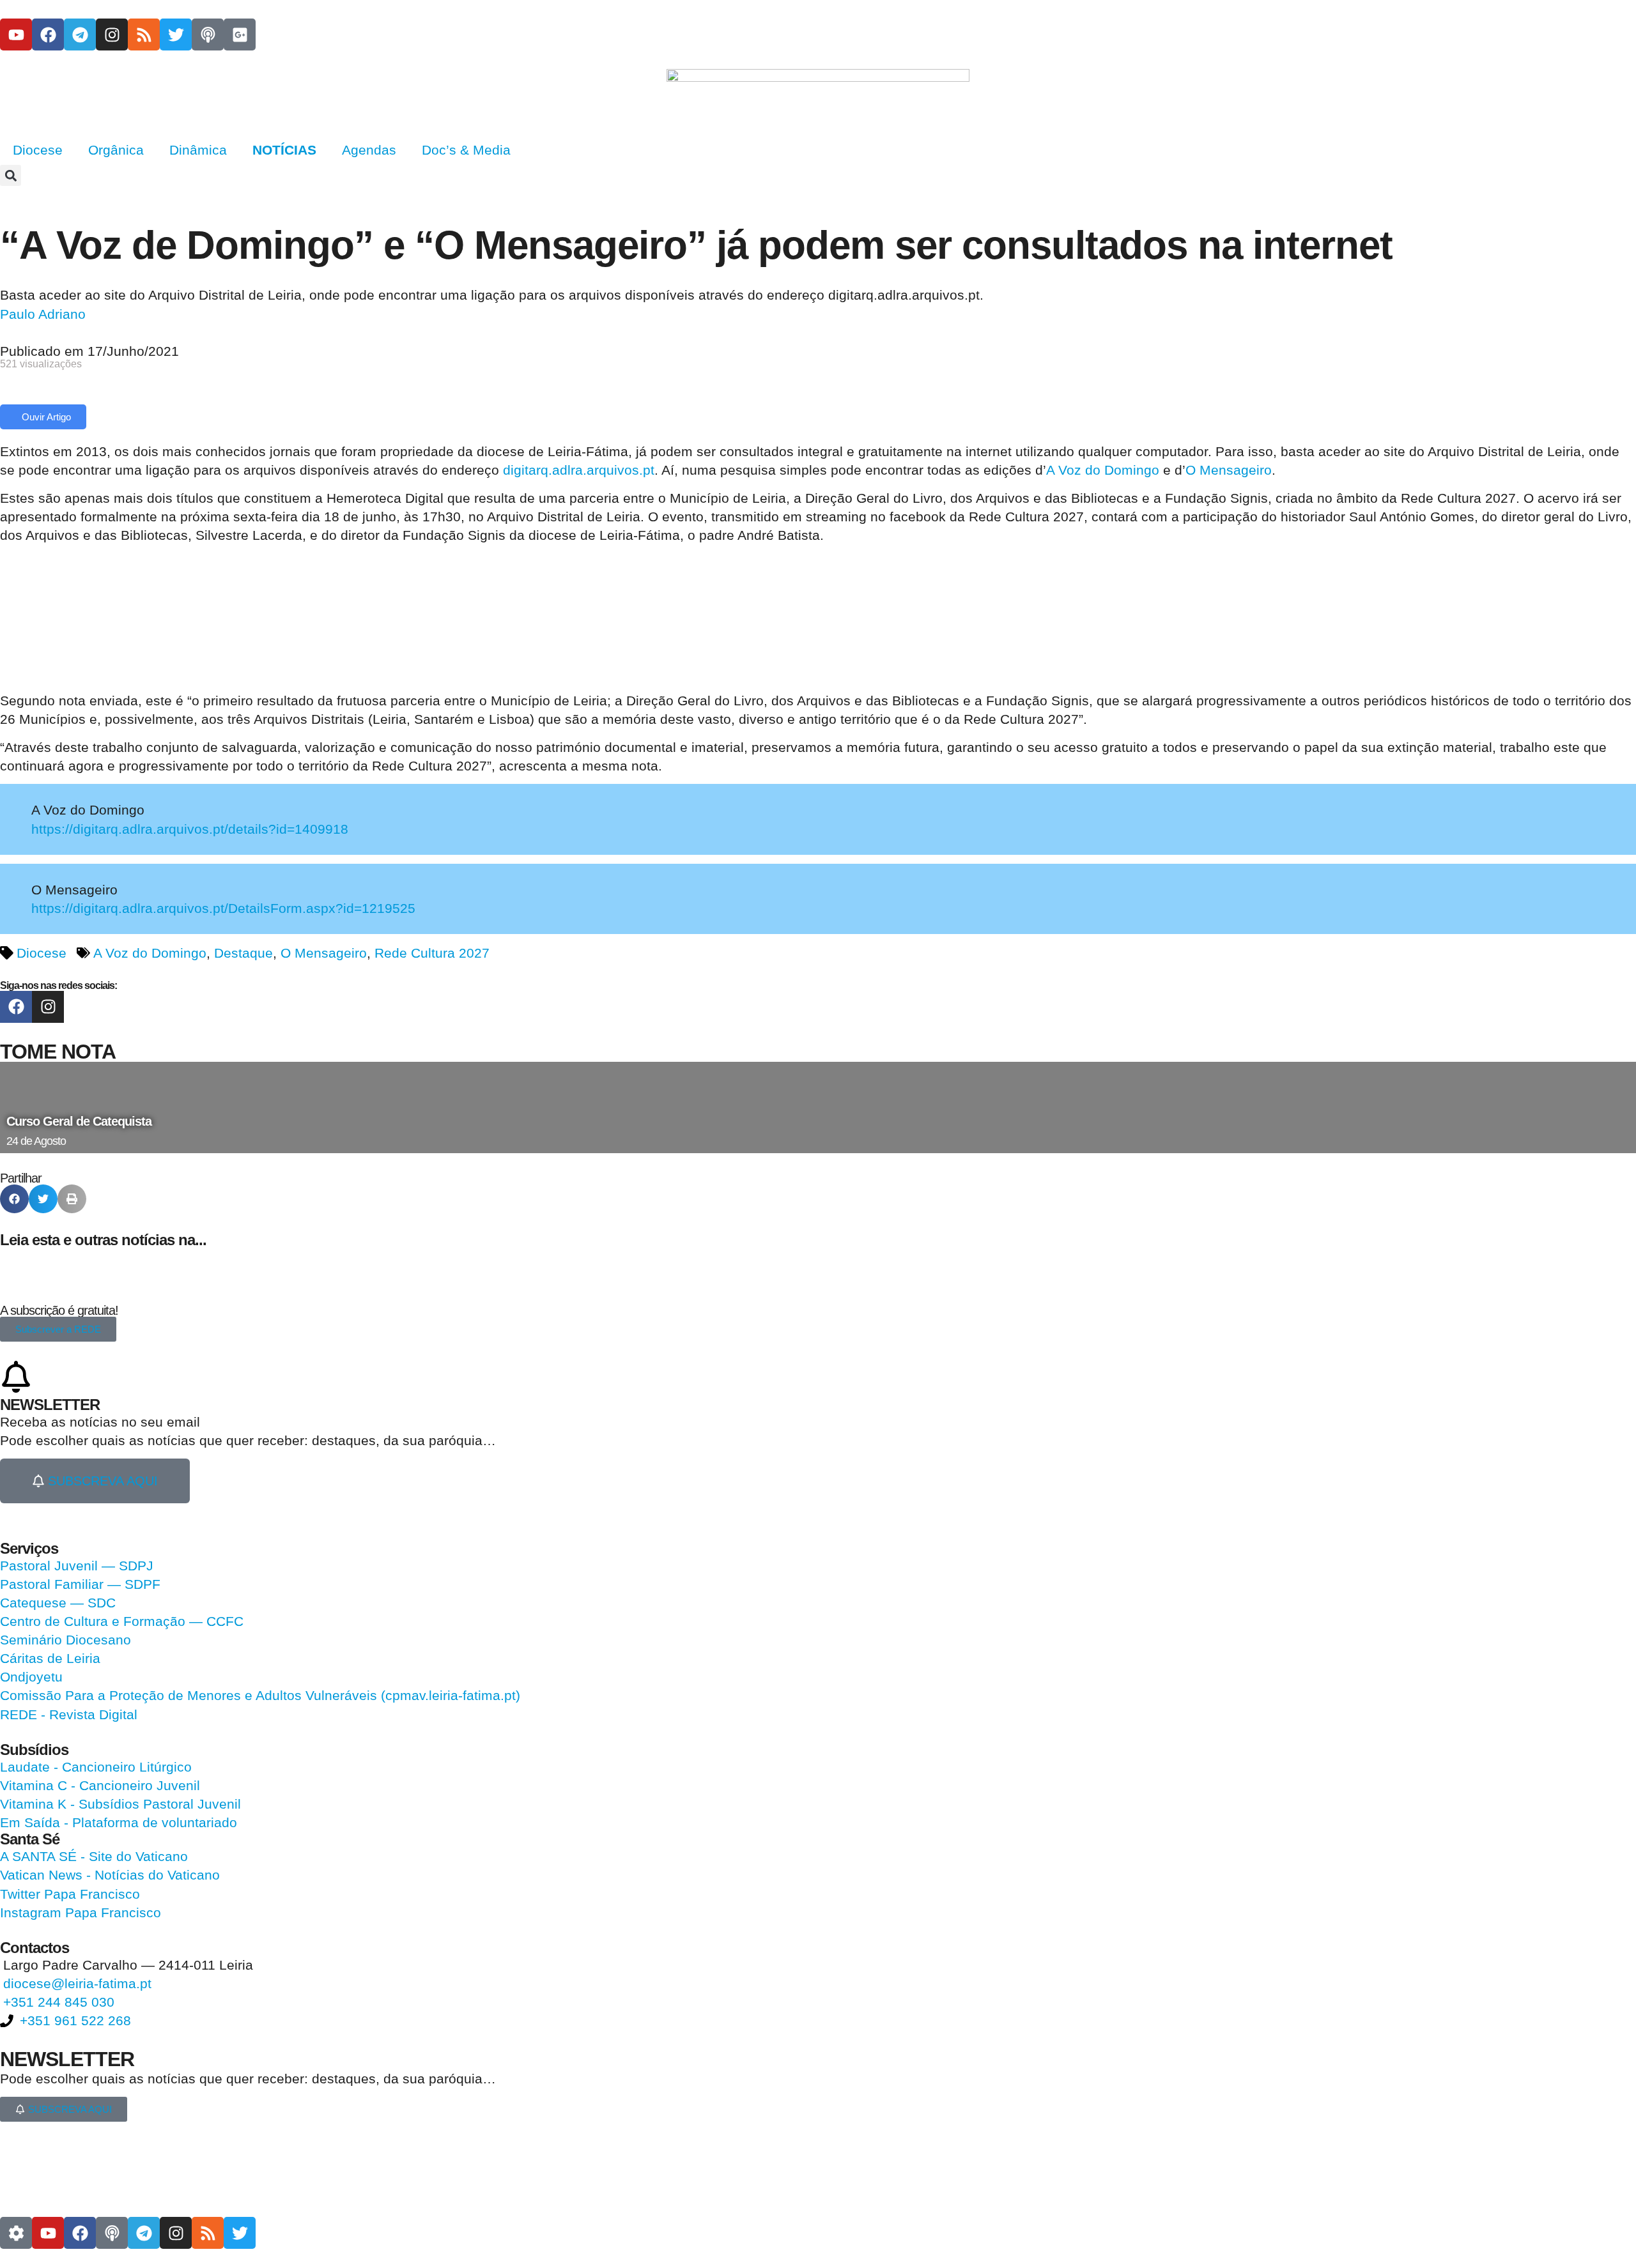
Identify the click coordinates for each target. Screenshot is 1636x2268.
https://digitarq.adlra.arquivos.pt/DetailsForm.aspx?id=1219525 (223, 908)
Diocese (38, 150)
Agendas (369, 150)
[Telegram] (80, 34)
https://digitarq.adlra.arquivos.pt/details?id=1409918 (190, 829)
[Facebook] (48, 34)
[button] (11, 175)
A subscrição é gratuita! (59, 1310)
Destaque (243, 953)
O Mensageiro (1229, 470)
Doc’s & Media (466, 150)
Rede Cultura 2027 (432, 953)
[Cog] (16, 2233)
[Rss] (144, 34)
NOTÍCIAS (284, 150)
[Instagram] (112, 34)
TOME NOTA (58, 1052)
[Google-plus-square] (240, 34)
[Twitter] (176, 34)
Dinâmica (198, 150)
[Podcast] (208, 34)
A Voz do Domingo (1103, 470)
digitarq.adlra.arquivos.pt (579, 470)
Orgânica (116, 150)
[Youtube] (16, 34)
